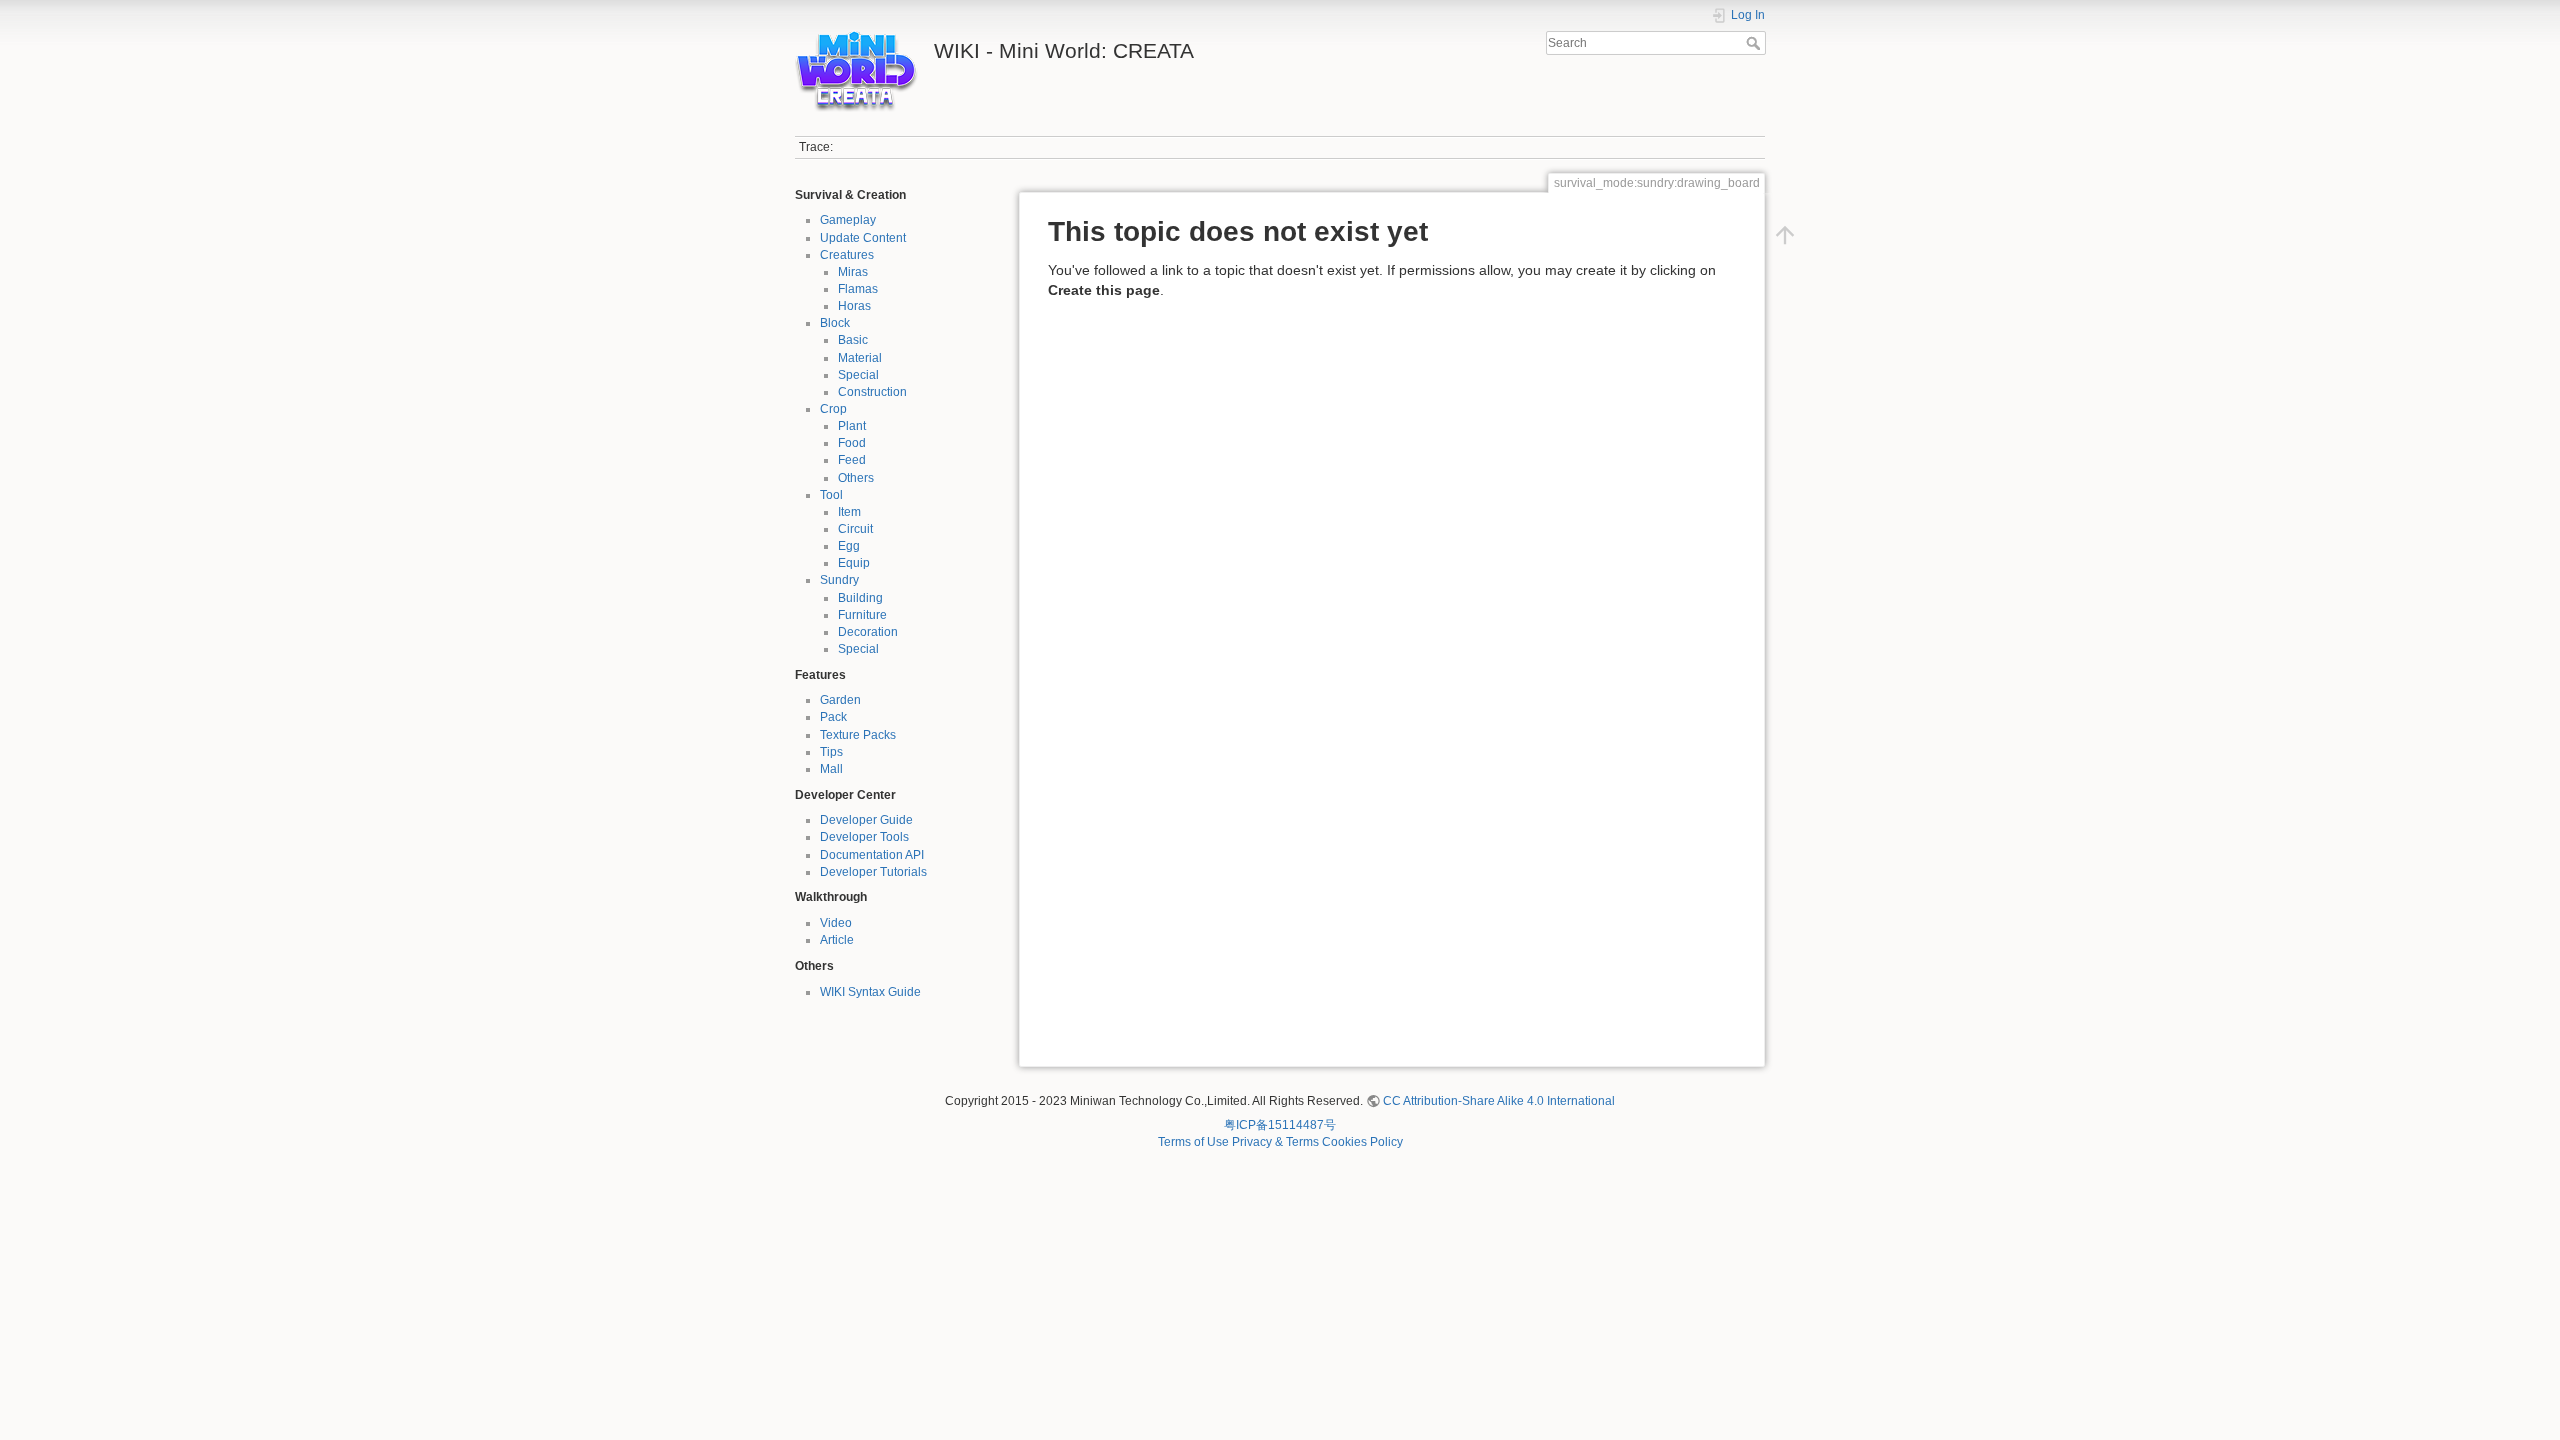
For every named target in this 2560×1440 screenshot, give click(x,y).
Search (1755, 43)
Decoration (868, 632)
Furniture (862, 615)
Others (856, 478)
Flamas (858, 289)
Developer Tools (864, 837)
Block (835, 323)
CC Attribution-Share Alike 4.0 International (1499, 1101)
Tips (831, 752)
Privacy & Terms (1275, 1142)
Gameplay (848, 220)
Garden (840, 700)
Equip (854, 563)
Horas (854, 306)
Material (860, 358)
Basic (853, 340)
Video (836, 923)
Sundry (839, 580)
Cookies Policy (1362, 1142)
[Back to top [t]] (1785, 235)
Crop (833, 409)
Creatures (847, 255)
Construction (872, 392)
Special (858, 375)
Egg (849, 546)
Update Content (863, 238)
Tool (831, 495)
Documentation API (872, 855)
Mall (831, 769)
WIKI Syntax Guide (870, 992)
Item (849, 512)
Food (852, 443)
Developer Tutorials (873, 872)
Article (837, 940)
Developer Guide (866, 820)
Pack (833, 717)
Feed (852, 460)
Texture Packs (858, 735)
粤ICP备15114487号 (1280, 1125)
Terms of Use (1193, 1142)
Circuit (855, 529)
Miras (853, 272)
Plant (852, 426)
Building (860, 598)
